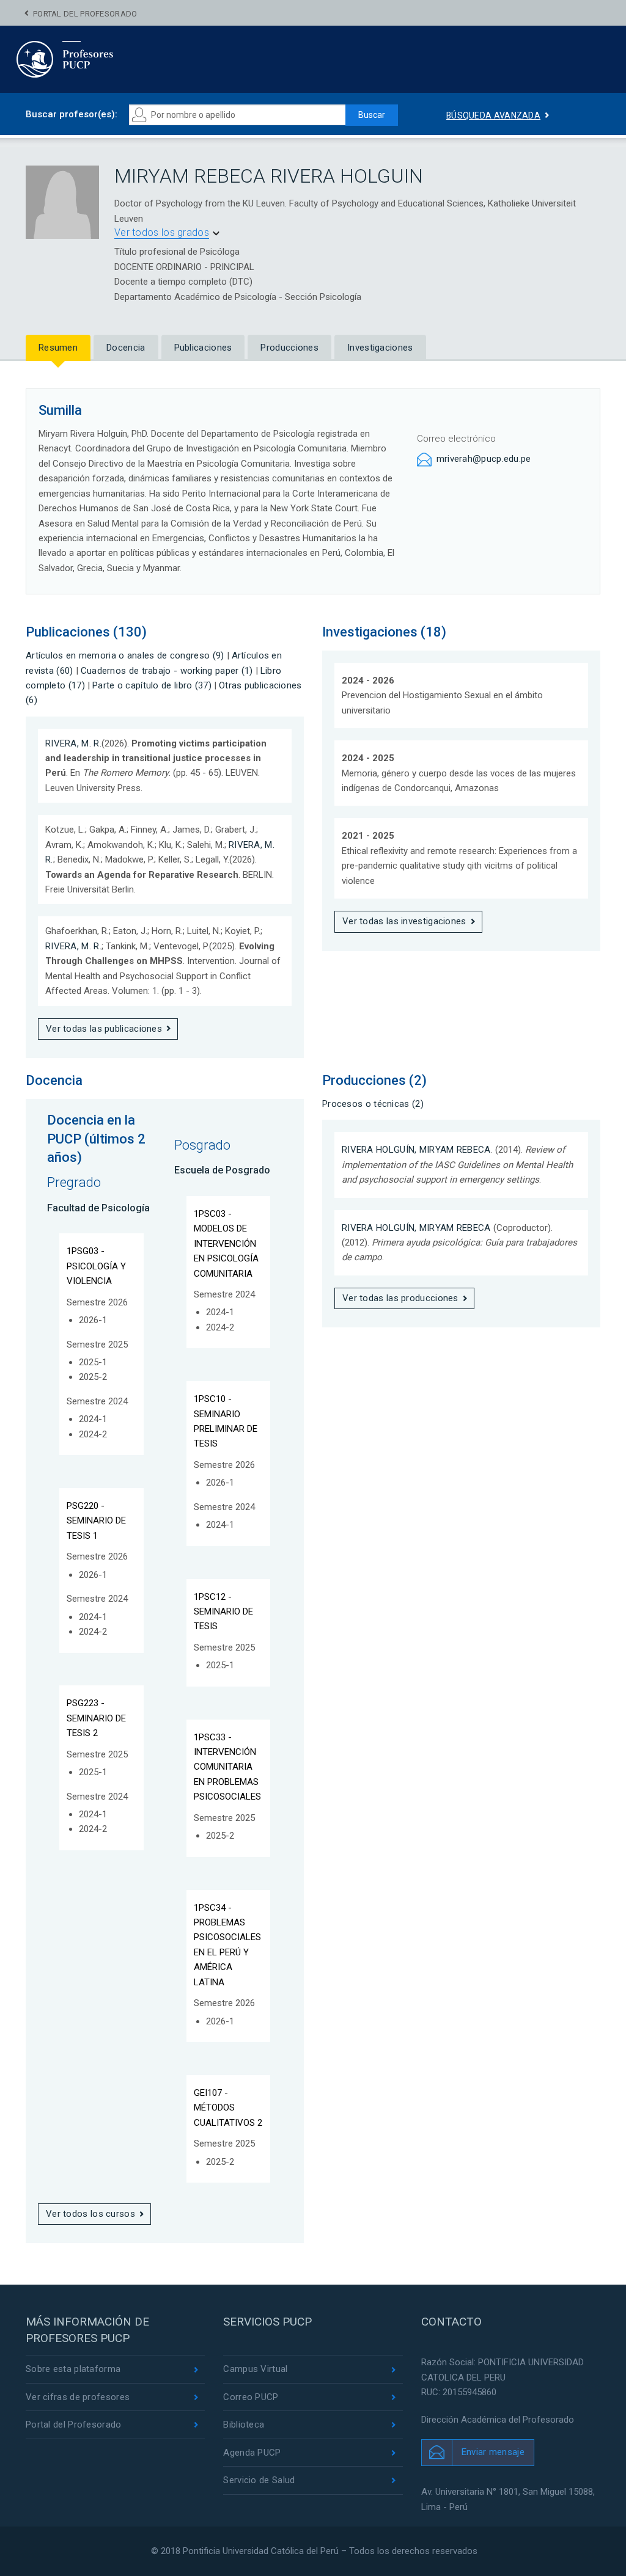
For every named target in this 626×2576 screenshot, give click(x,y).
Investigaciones (380, 348)
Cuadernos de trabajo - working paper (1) (167, 671)
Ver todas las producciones (400, 1298)
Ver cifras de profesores (78, 2397)
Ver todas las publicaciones (104, 1029)
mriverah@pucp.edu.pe (484, 459)
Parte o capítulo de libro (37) (152, 685)
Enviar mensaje (493, 2452)
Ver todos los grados (162, 232)
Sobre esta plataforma (73, 2369)
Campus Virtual (255, 2369)
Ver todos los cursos (90, 2214)
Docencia (126, 348)
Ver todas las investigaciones (404, 921)
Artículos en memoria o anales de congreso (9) (125, 655)
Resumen (58, 348)
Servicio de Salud (259, 2480)
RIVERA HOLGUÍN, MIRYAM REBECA (416, 1150)
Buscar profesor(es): (72, 114)
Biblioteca (244, 2425)
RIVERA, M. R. (73, 743)
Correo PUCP (251, 2397)
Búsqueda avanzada (493, 115)
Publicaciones (203, 348)
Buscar (372, 115)
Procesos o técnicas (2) (373, 1104)
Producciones (289, 348)
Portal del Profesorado (85, 14)
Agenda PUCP (252, 2453)
